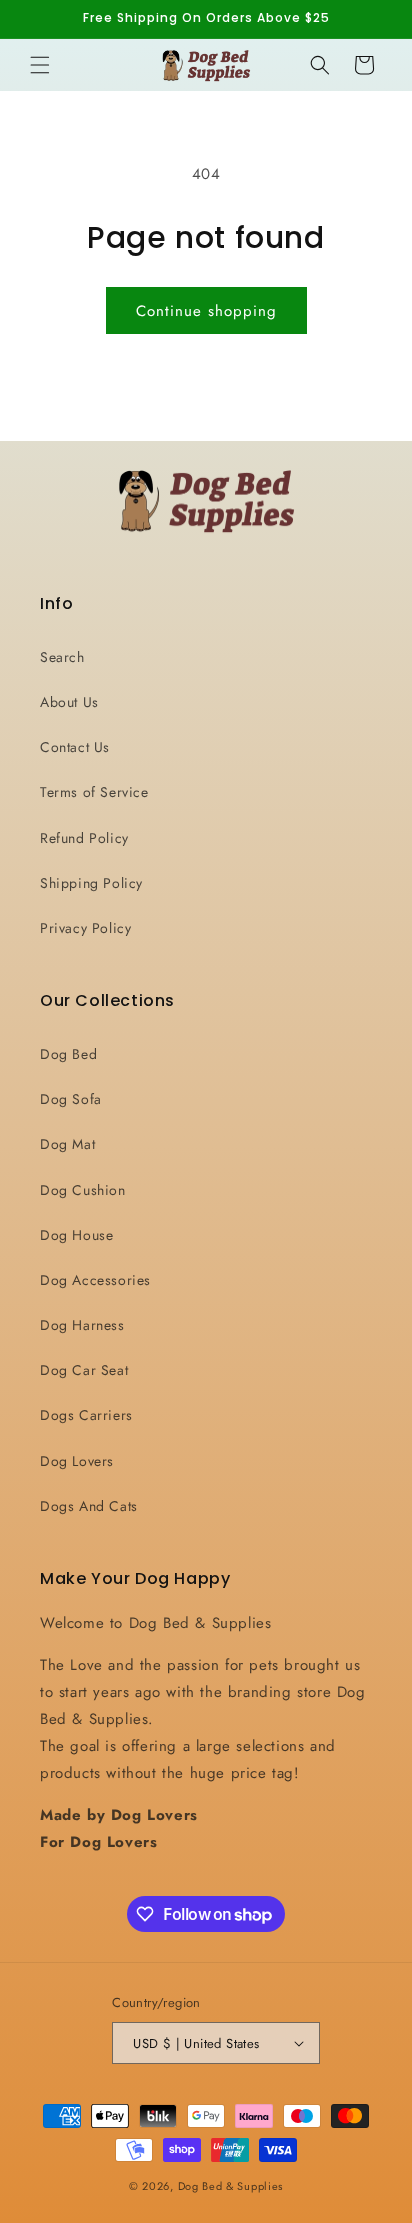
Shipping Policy (91, 883)
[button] (40, 65)
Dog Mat (67, 1144)
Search (62, 657)
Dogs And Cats (89, 1506)
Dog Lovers (77, 1461)
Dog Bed (68, 1054)
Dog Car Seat (84, 1370)
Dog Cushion (83, 1190)
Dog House (76, 1235)
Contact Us (75, 747)
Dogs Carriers (86, 1415)
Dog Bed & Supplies (231, 2186)
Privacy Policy (85, 928)
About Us (69, 702)
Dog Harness (82, 1325)
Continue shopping (206, 311)
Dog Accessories (95, 1280)
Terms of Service (94, 792)
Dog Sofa (71, 1099)
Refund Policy (84, 838)
